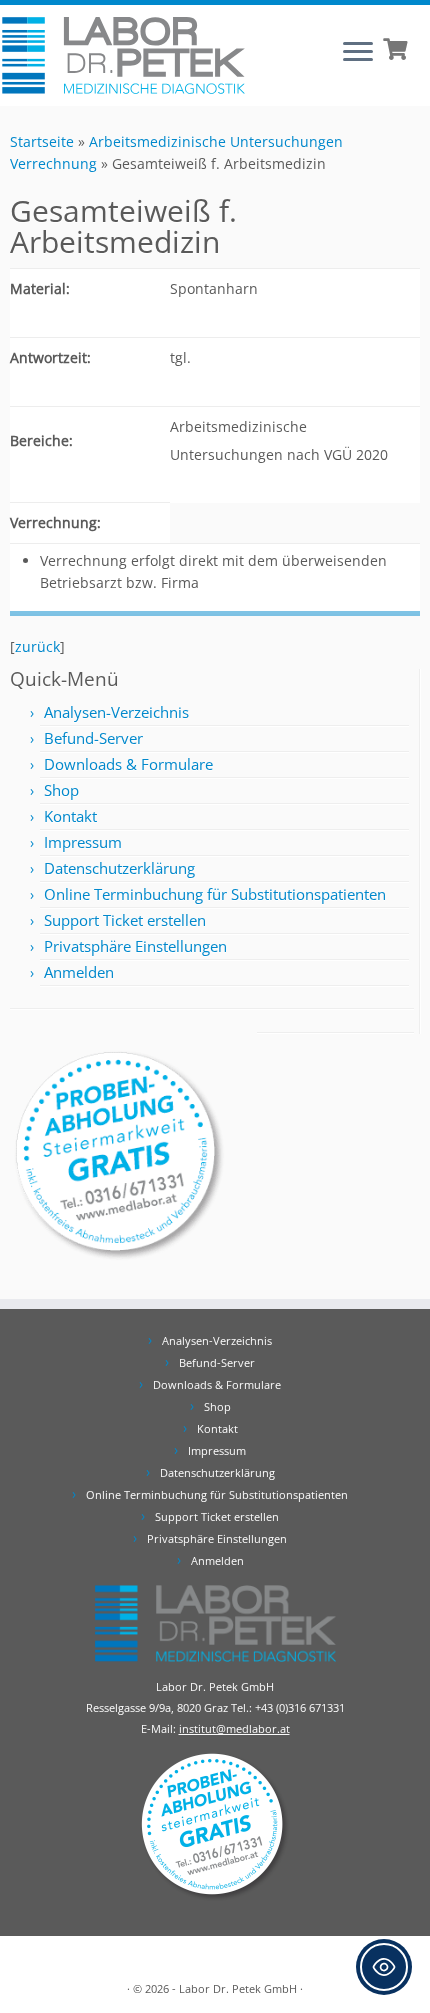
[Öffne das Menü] (358, 53)
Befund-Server (93, 738)
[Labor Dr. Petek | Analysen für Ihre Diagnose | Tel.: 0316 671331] (123, 55)
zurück (37, 646)
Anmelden (79, 972)
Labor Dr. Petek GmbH (238, 1988)
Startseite (42, 141)
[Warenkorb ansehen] (397, 47)
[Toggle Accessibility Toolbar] (384, 1967)
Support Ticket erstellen (125, 920)
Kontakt (70, 816)
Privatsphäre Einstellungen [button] (135, 946)
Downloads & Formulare (128, 764)
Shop (61, 790)
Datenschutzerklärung (119, 868)
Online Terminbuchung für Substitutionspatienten (215, 894)
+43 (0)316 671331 (300, 1707)
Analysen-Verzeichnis (116, 712)
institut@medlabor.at (234, 1728)
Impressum (83, 842)
